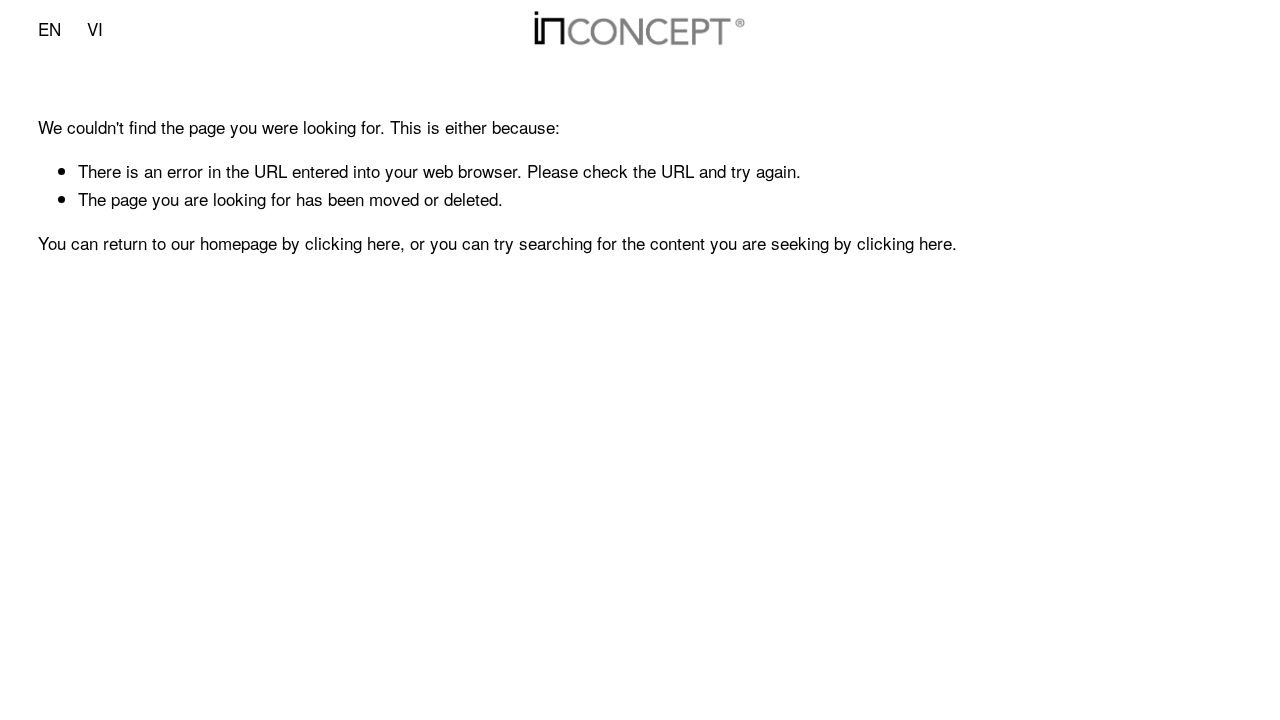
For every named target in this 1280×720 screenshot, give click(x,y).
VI (95, 28)
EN (49, 28)
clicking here (352, 242)
